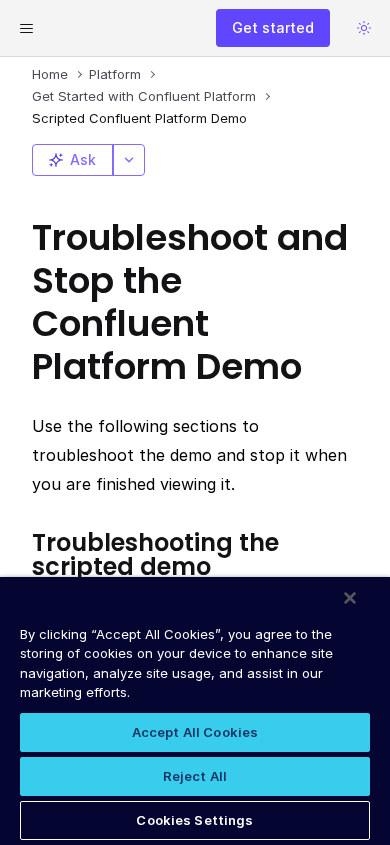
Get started (273, 27)
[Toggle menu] (26, 28)
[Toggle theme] (364, 28)
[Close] (350, 598)
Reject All (195, 776)
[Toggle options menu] (129, 160)
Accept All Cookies (195, 732)
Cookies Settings (194, 820)
